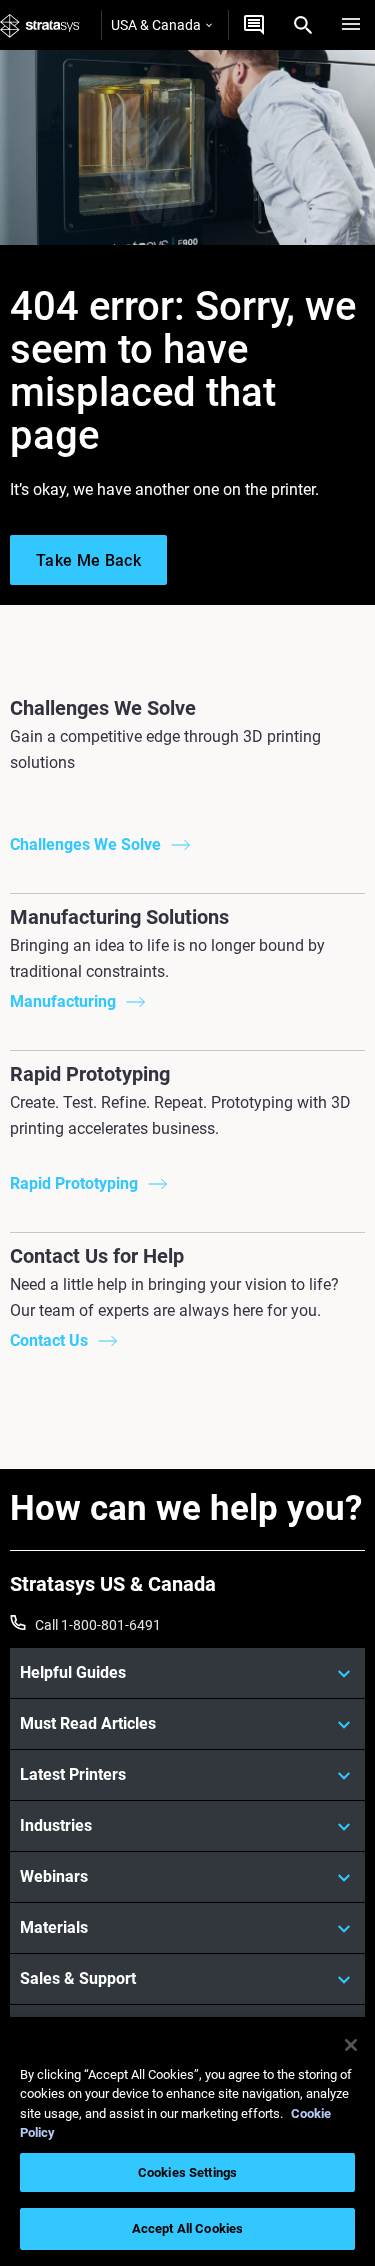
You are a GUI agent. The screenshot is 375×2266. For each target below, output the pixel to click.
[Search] (303, 25)
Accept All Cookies (187, 2228)
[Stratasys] (40, 25)
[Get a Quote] (254, 25)
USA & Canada (156, 25)
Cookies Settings (187, 2172)
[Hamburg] (351, 25)
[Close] (351, 2045)
